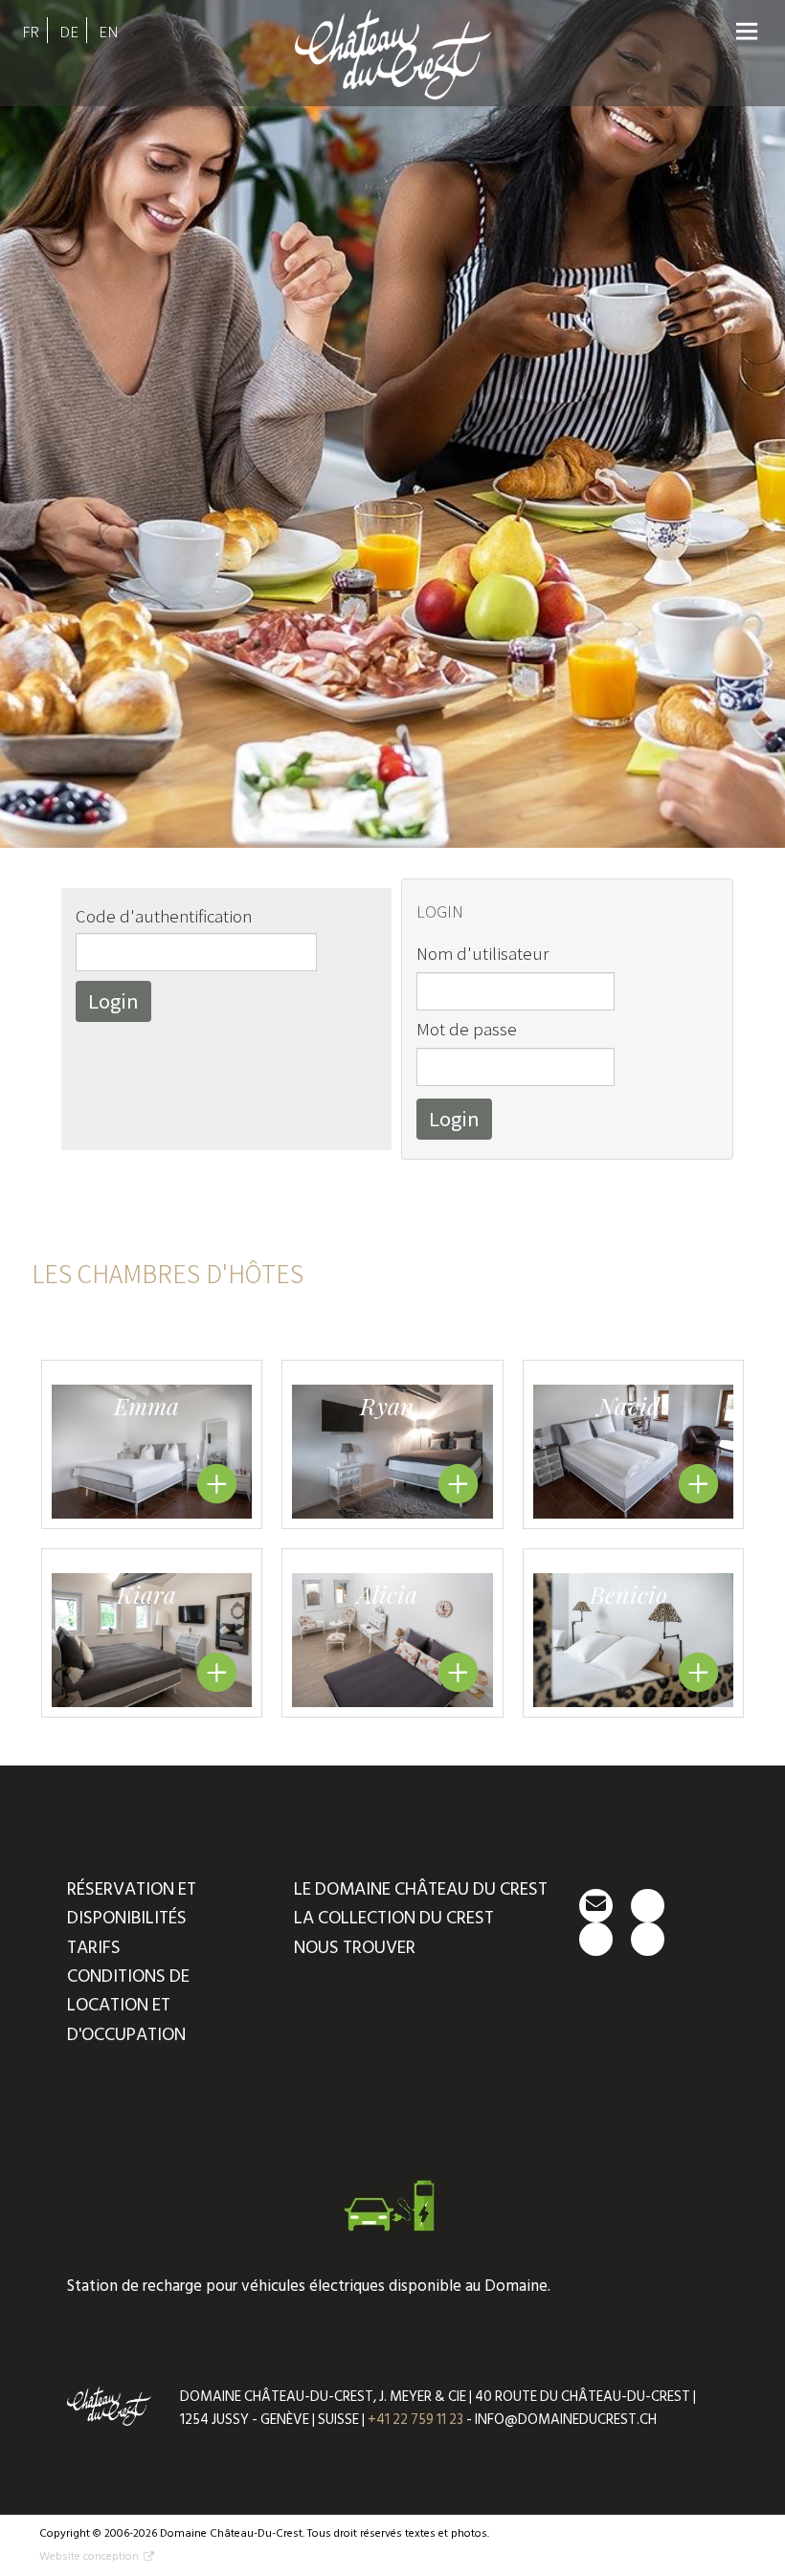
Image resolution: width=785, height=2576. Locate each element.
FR (31, 31)
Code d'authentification (164, 915)
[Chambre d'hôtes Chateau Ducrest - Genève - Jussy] (393, 87)
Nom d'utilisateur (482, 953)
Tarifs (94, 1948)
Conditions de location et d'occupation (128, 2006)
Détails (217, 1484)
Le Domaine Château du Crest (421, 1889)
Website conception (89, 2556)
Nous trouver (355, 1948)
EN (109, 31)
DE (69, 31)
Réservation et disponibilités (132, 1904)
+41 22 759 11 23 (415, 2420)
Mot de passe (467, 1028)
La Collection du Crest (394, 1918)
